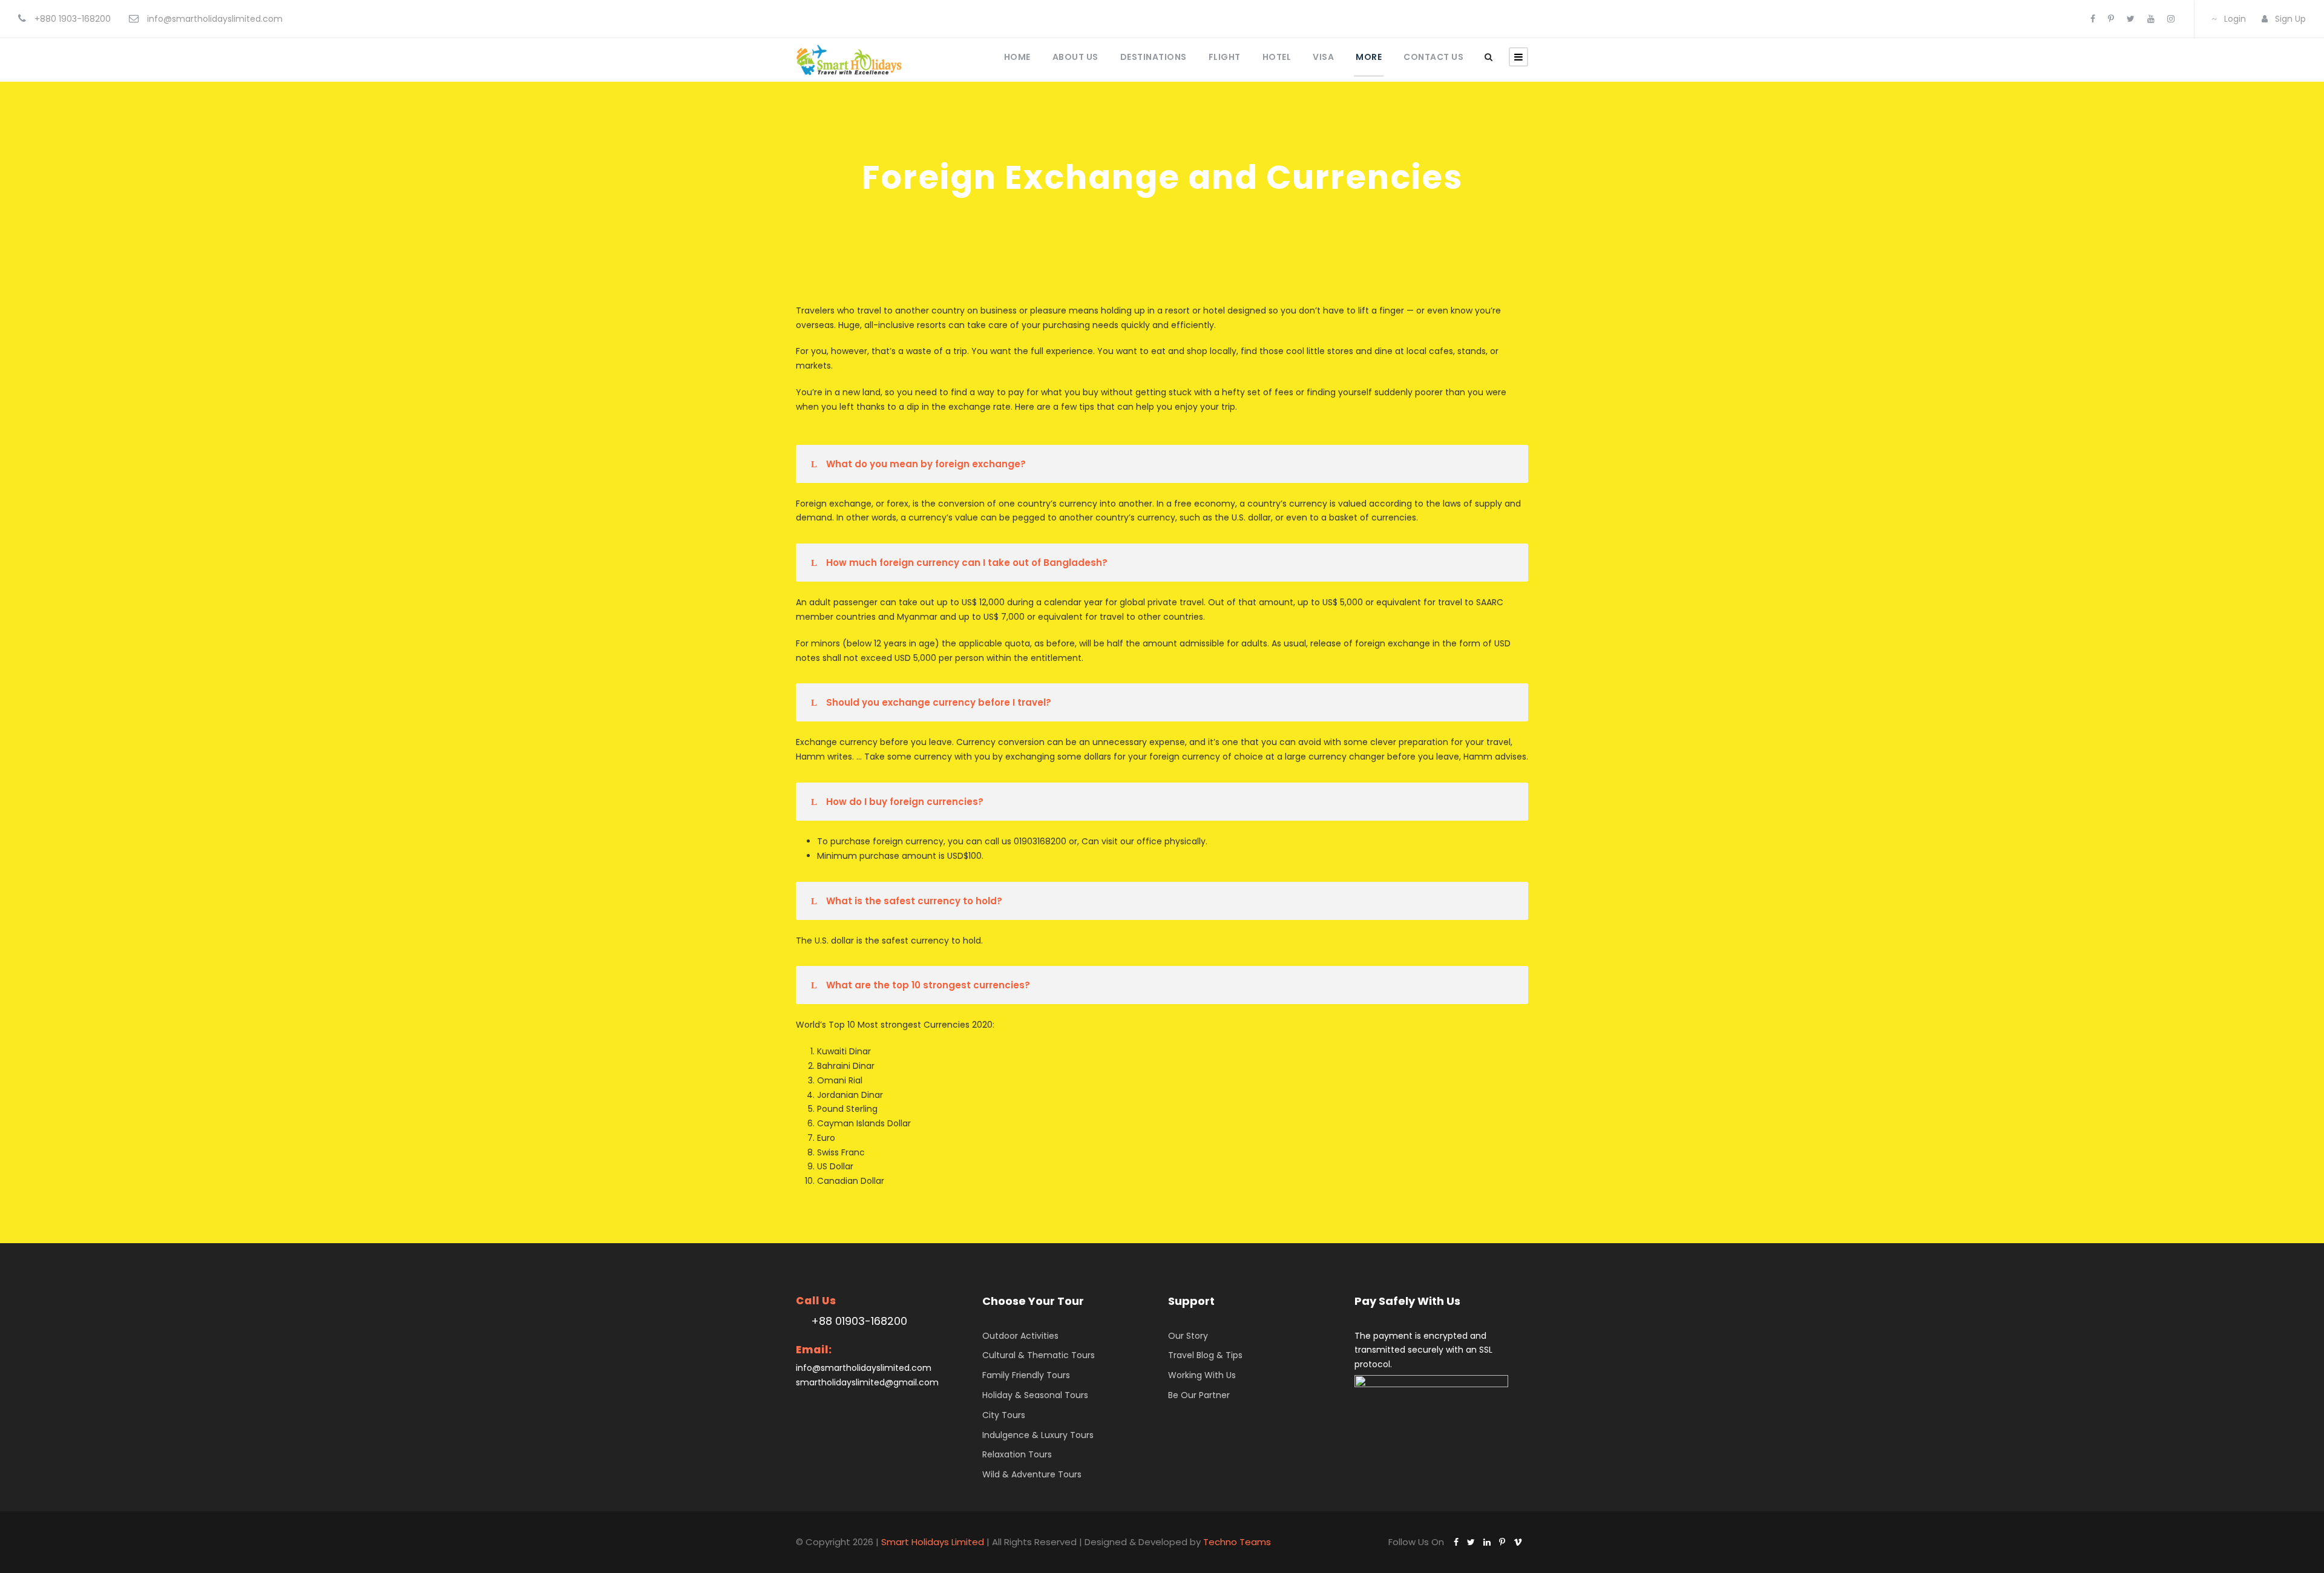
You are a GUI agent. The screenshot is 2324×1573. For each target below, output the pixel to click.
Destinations (1154, 57)
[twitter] (2131, 19)
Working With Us (1202, 1375)
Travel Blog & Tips (1205, 1355)
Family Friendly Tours (1026, 1375)
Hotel (1277, 57)
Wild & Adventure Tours (1032, 1474)
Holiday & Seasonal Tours (1035, 1395)
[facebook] (2093, 19)
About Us (1075, 57)
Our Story (1188, 1336)
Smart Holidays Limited (933, 1542)
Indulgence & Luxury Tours (1038, 1435)
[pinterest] (2111, 19)
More (1369, 57)
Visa (1323, 57)
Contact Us (1433, 57)
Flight (1225, 57)
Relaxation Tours (1017, 1454)
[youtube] (2151, 19)
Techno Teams (1237, 1542)
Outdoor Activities (1020, 1336)
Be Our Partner (1199, 1395)
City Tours (1004, 1415)
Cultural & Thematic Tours (1039, 1355)
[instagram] (2171, 19)
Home (1017, 57)
